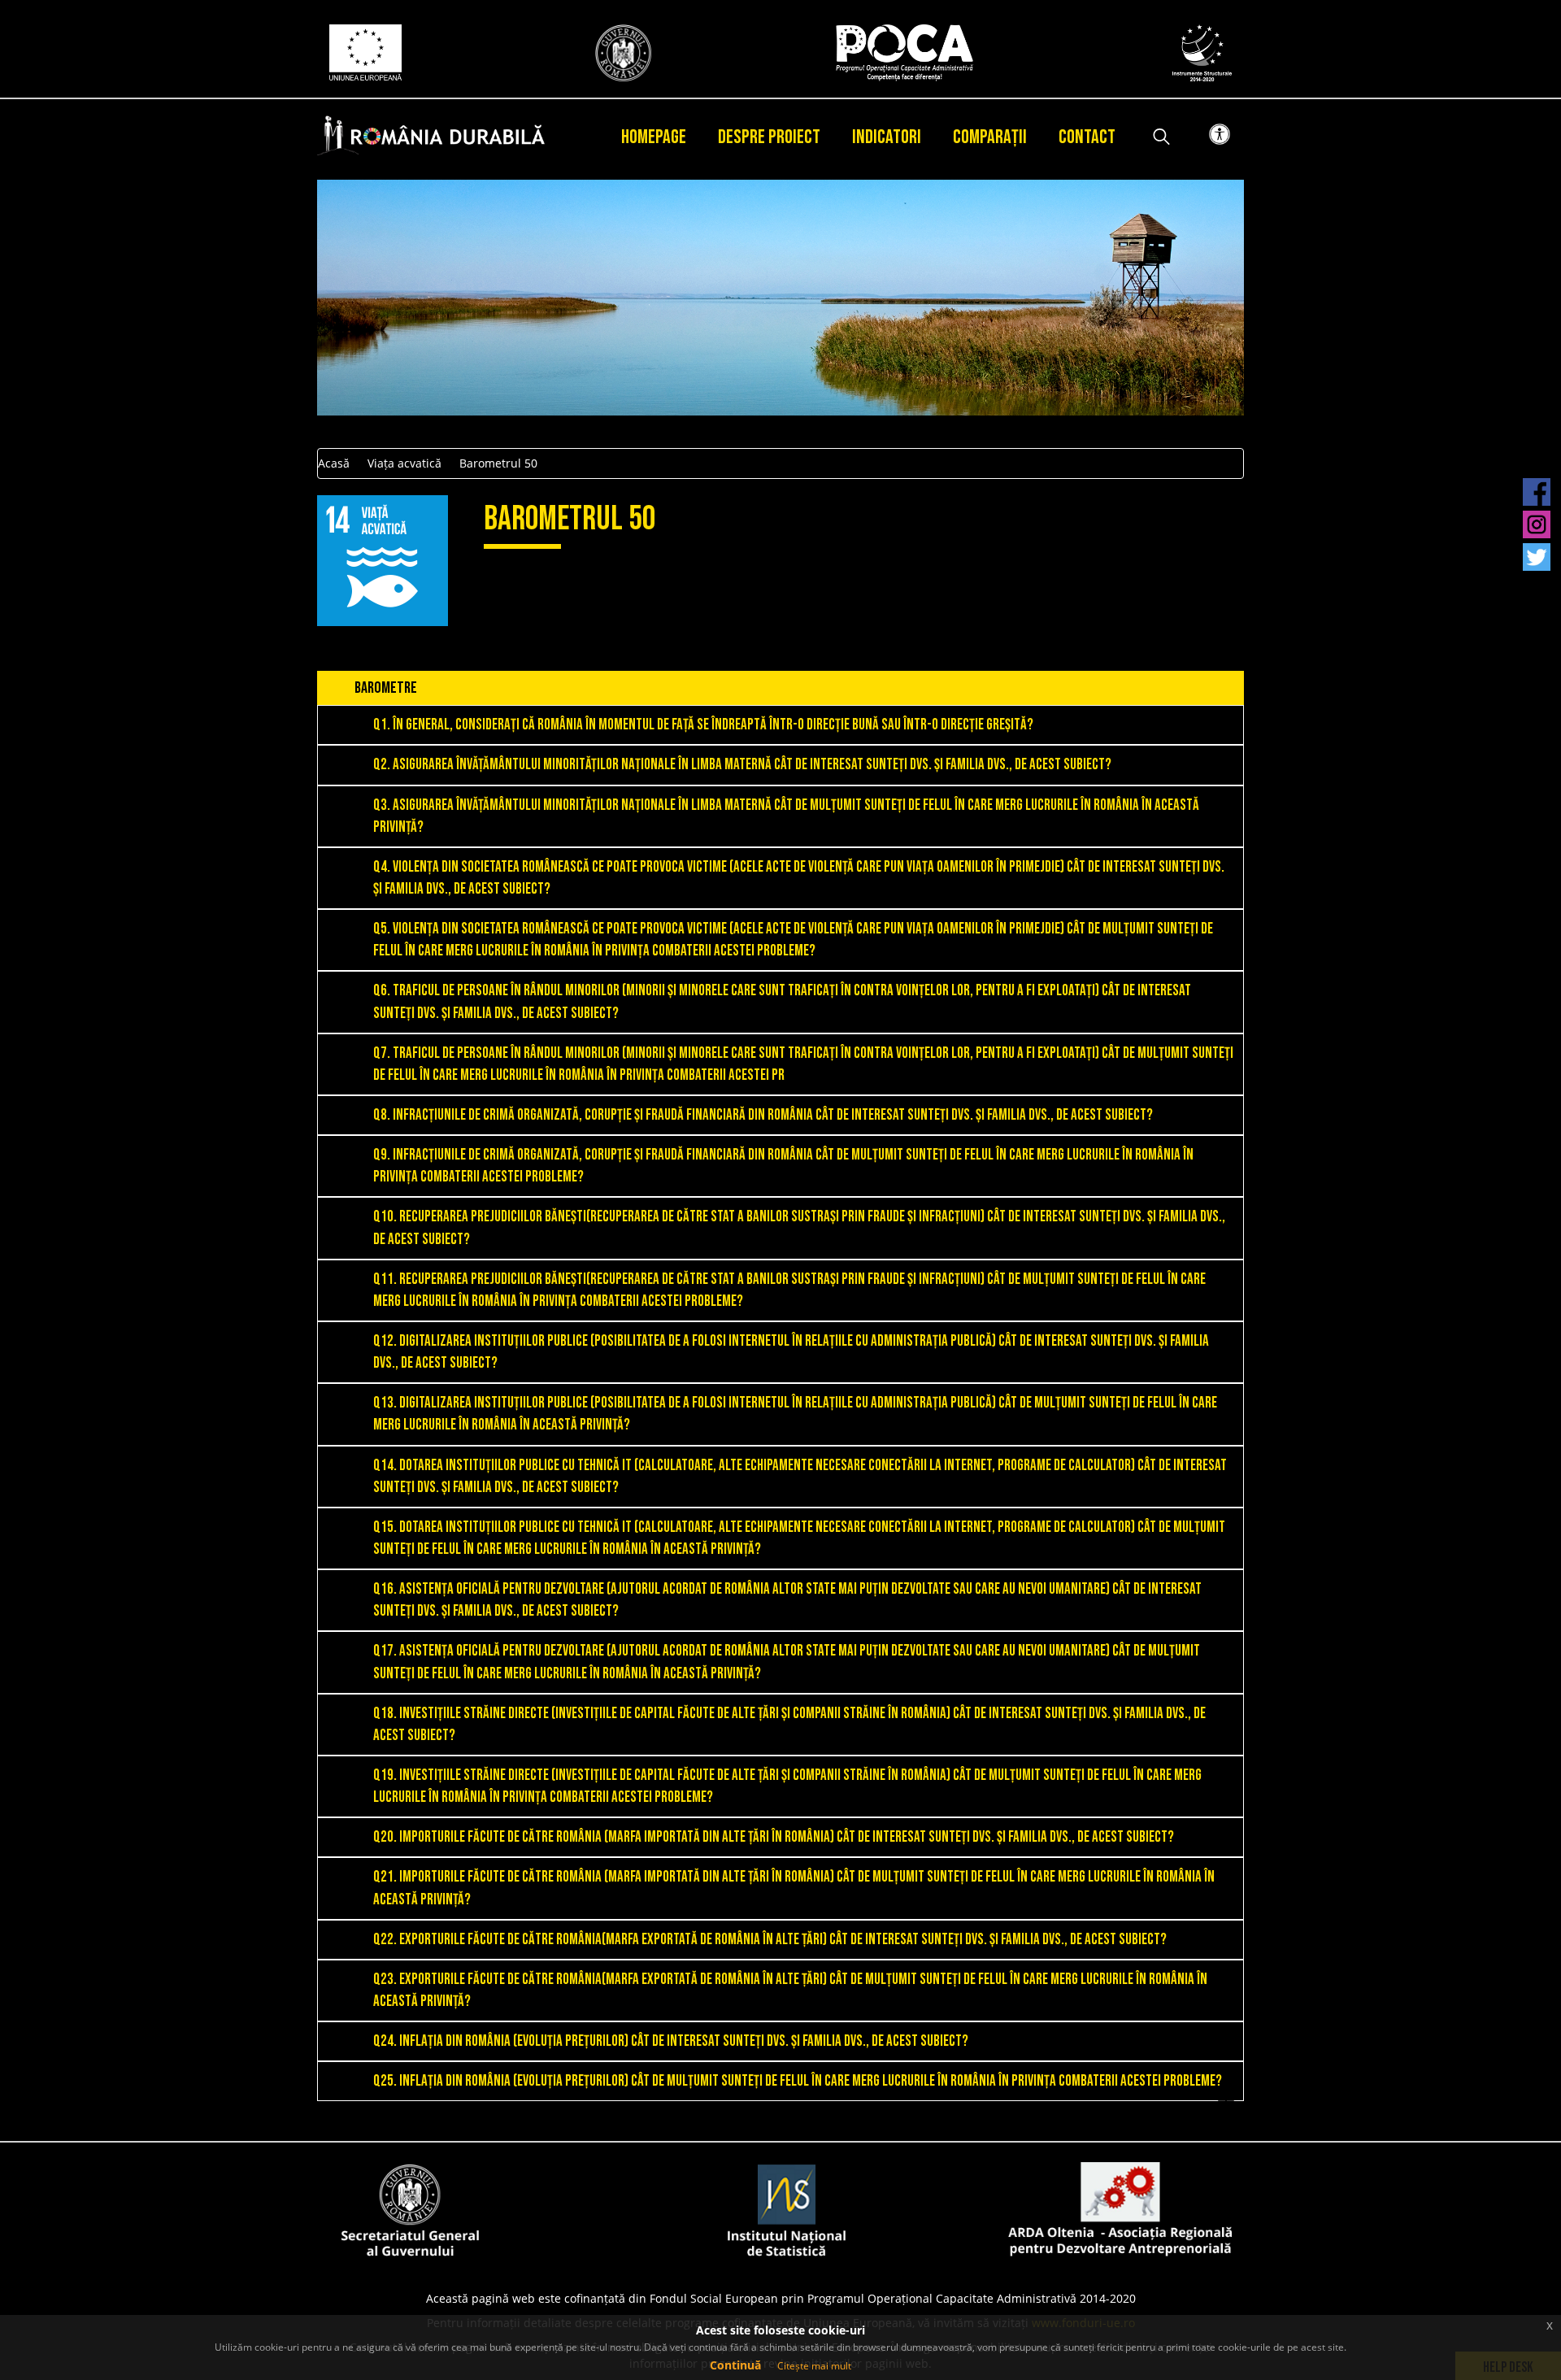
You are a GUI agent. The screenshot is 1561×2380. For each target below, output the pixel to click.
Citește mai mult (814, 2366)
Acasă (334, 463)
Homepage (654, 137)
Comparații (990, 137)
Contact (1087, 137)
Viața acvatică (404, 463)
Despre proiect (769, 137)
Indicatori (887, 137)
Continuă (735, 2365)
